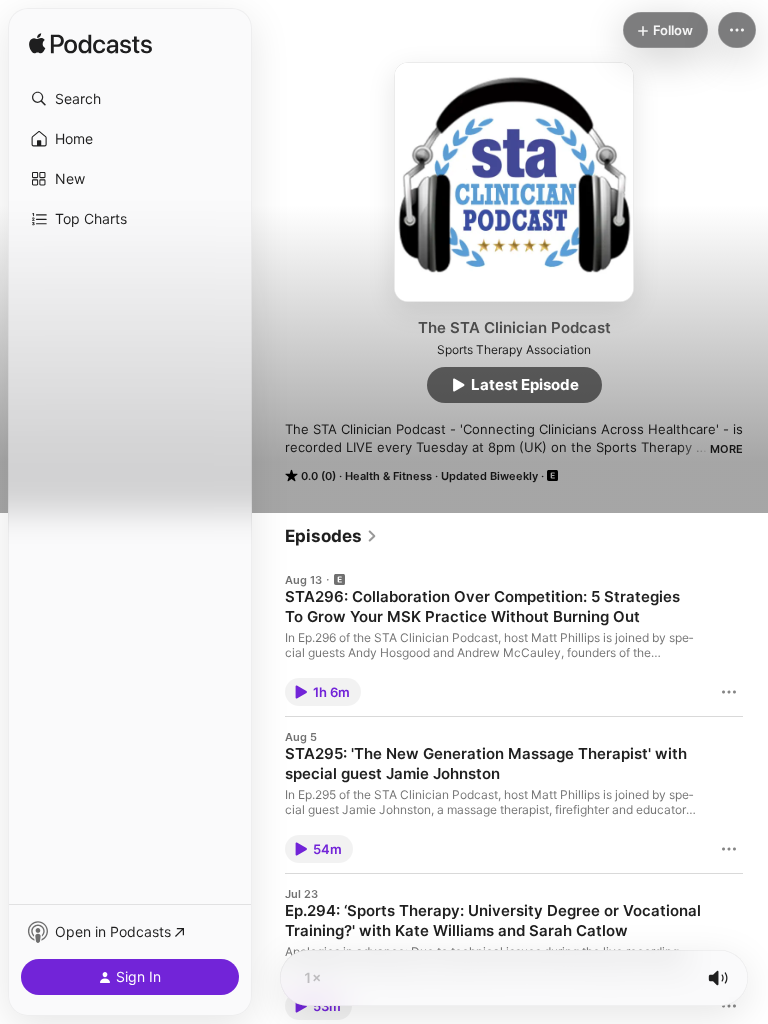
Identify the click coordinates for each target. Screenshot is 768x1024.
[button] (130, 99)
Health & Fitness (388, 476)
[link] (331, 536)
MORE (726, 449)
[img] (90, 45)
